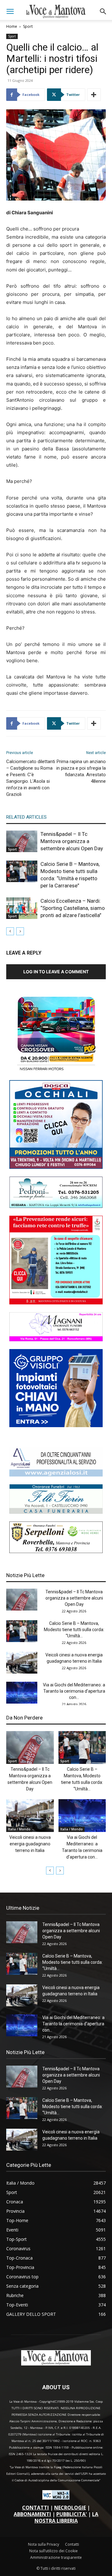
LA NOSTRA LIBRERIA (67, 2517)
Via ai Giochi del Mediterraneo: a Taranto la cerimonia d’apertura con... (74, 1691)
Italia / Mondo (19, 1829)
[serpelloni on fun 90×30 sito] (56, 1551)
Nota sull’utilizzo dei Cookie (54, 2551)
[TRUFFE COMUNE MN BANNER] (56, 1303)
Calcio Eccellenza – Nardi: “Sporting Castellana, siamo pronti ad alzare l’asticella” (73, 908)
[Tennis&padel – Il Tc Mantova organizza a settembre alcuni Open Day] (22, 841)
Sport (28, 26)
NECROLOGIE (70, 2508)
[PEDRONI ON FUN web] (56, 1206)
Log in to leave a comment (56, 972)
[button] (10, 12)
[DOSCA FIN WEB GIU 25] (56, 1167)
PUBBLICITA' (72, 2514)
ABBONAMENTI (32, 2514)
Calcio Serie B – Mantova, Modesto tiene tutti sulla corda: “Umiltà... (74, 1630)
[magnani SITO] (56, 1340)
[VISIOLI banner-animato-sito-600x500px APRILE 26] (56, 1425)
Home (12, 26)
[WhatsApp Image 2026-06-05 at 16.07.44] (56, 1071)
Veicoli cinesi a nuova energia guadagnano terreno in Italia (30, 1844)
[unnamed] (56, 1475)
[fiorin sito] (56, 1512)
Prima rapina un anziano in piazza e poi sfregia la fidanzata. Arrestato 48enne (81, 771)
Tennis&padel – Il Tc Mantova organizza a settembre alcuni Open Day (72, 841)
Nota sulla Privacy (44, 2544)
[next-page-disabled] (20, 931)
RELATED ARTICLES (26, 817)
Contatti (72, 2544)
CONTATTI (35, 2508)
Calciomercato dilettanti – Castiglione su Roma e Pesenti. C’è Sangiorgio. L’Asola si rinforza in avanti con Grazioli (31, 778)
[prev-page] (10, 931)
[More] (94, 95)
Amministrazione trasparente (56, 2557)
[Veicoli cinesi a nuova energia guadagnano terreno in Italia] (22, 1663)
